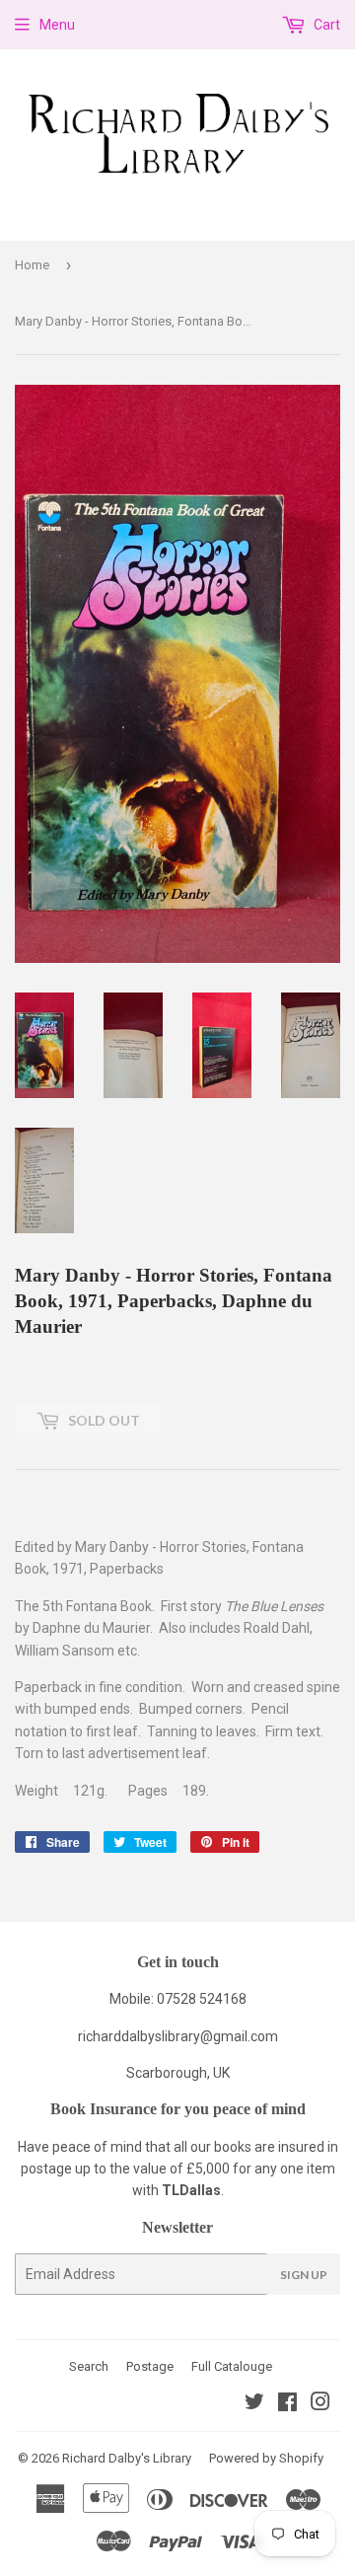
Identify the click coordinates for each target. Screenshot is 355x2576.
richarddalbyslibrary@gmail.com (178, 2036)
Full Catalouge (232, 2366)
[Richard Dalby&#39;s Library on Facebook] (287, 2404)
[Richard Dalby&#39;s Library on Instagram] (320, 2404)
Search (89, 2366)
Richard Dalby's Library (127, 2458)
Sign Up (304, 2275)
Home (32, 265)
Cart (325, 25)
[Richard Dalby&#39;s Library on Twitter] (254, 2404)
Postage (150, 2366)
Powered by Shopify (266, 2458)
